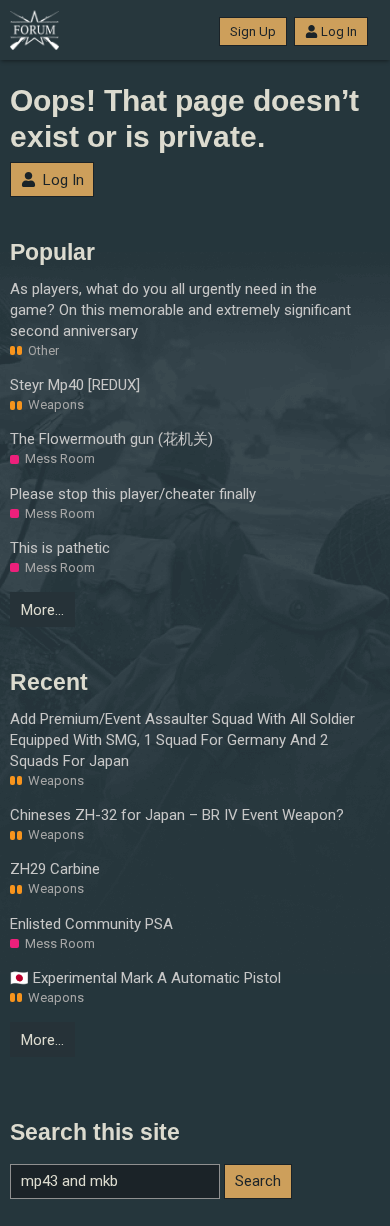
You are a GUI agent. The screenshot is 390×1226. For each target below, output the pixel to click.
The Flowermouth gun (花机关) (111, 439)
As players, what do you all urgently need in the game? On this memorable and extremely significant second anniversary (180, 310)
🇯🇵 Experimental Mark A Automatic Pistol (145, 978)
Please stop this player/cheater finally (133, 494)
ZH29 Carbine (55, 869)
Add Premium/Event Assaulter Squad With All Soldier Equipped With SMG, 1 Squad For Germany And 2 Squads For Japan (182, 740)
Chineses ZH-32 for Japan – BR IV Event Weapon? (177, 815)
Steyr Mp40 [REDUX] (75, 385)
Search (258, 1181)
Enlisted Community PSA (91, 924)
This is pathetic (60, 548)
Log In (339, 31)
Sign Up (253, 31)
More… (42, 610)
